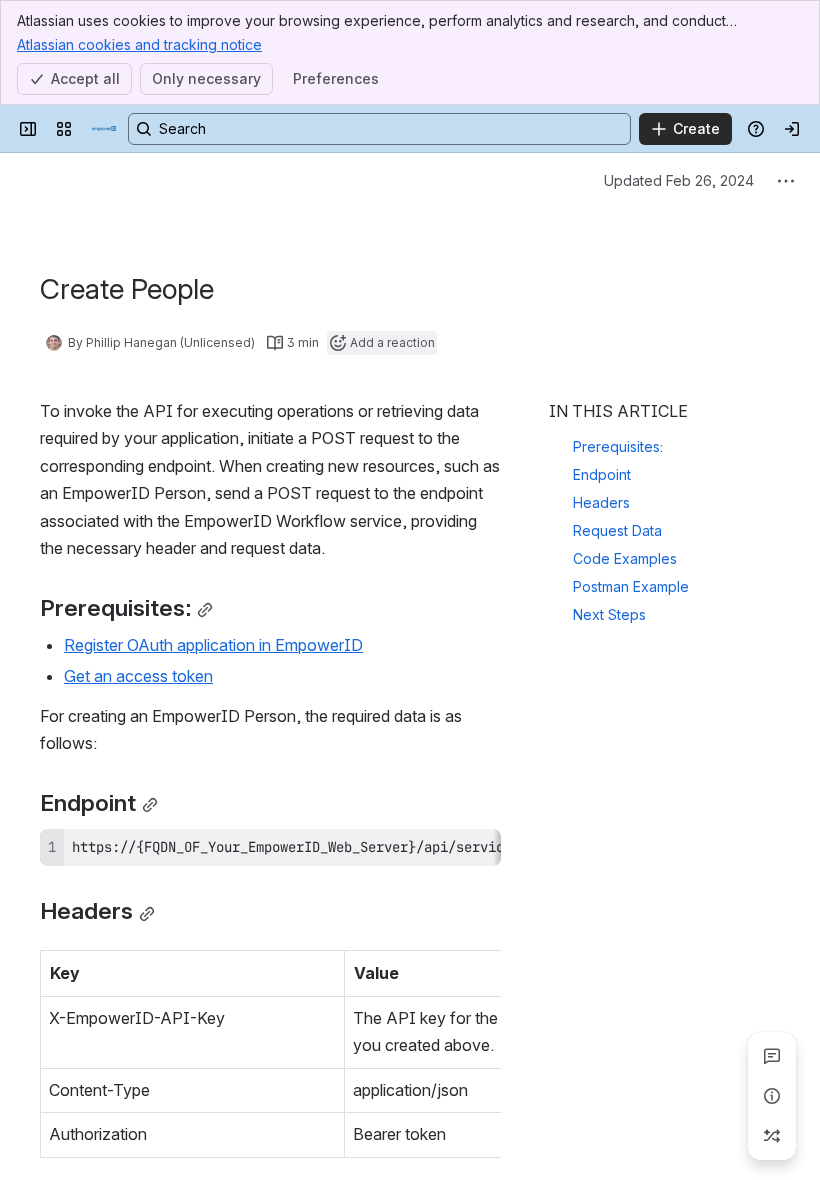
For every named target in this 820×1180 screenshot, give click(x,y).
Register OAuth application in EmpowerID (213, 645)
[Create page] (772, 1136)
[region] (270, 847)
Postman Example (631, 586)
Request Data (617, 530)
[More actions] (786, 181)
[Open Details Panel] (772, 1096)
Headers (601, 502)
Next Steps (609, 614)
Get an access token (138, 676)
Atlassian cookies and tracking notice (139, 44)
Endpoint (602, 474)
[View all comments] (772, 1056)
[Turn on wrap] (441, 851)
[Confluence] (104, 129)
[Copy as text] (477, 851)
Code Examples (625, 558)
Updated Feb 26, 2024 (679, 180)
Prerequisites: (618, 446)
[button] (324, 971)
